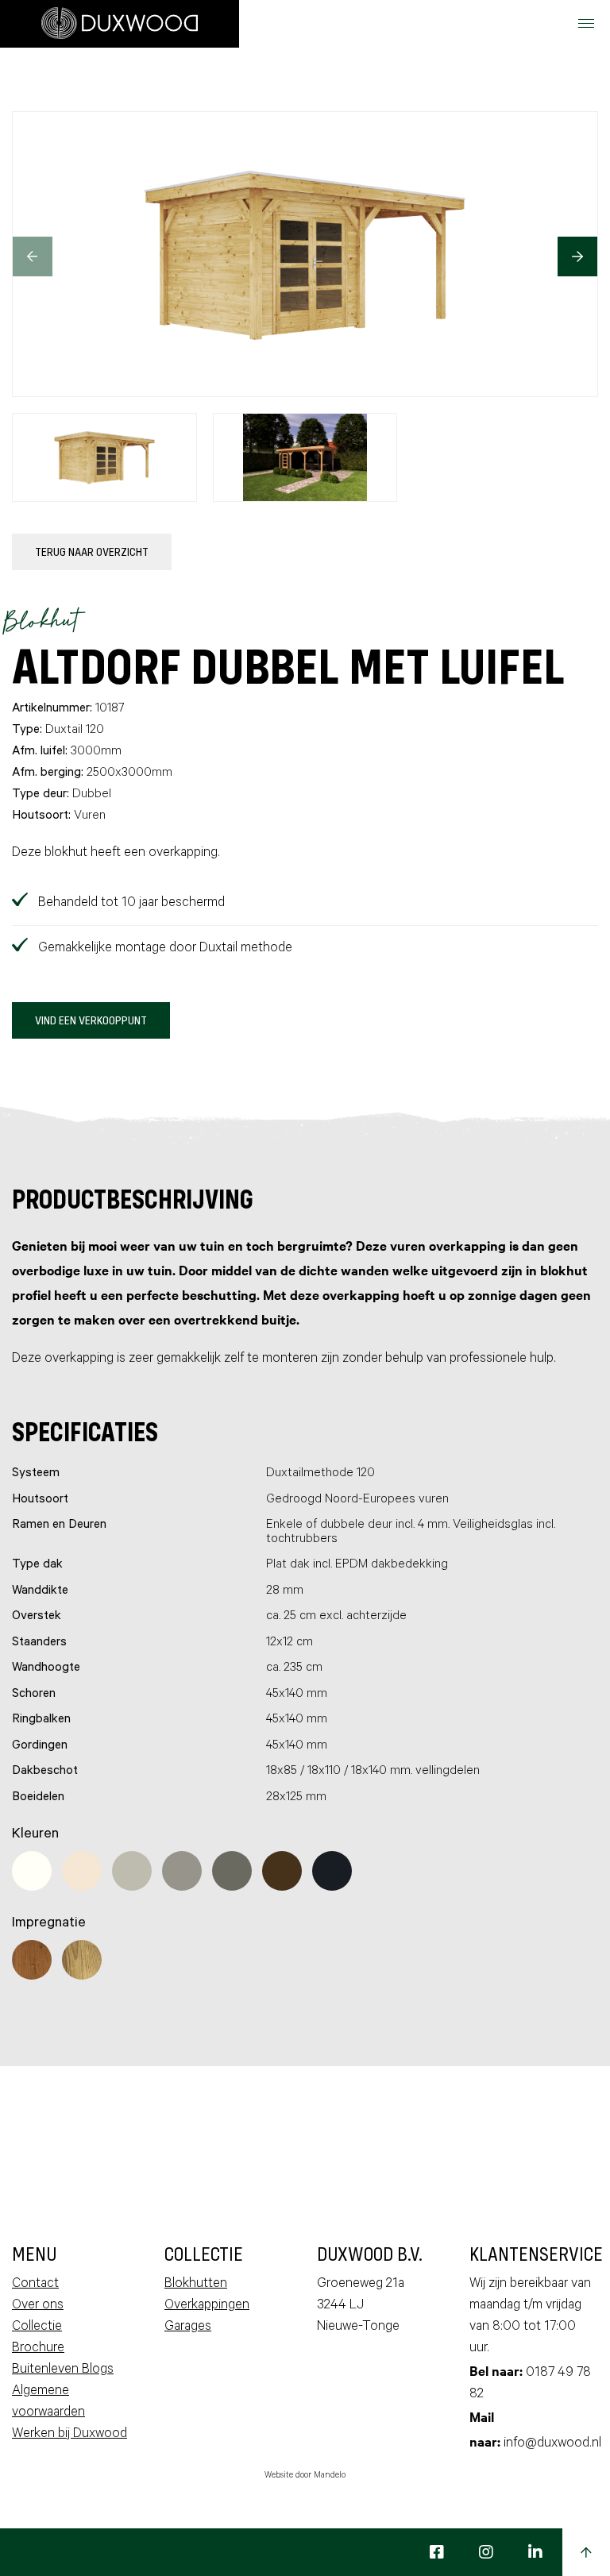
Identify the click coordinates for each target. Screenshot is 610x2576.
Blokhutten (196, 2285)
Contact (35, 2285)
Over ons (38, 2306)
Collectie (37, 2328)
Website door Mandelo (305, 2476)
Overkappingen (207, 2306)
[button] (577, 256)
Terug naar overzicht (92, 551)
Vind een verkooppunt (91, 1020)
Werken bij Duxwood (69, 2435)
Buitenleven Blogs (63, 2371)
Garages (188, 2328)
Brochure (38, 2349)
